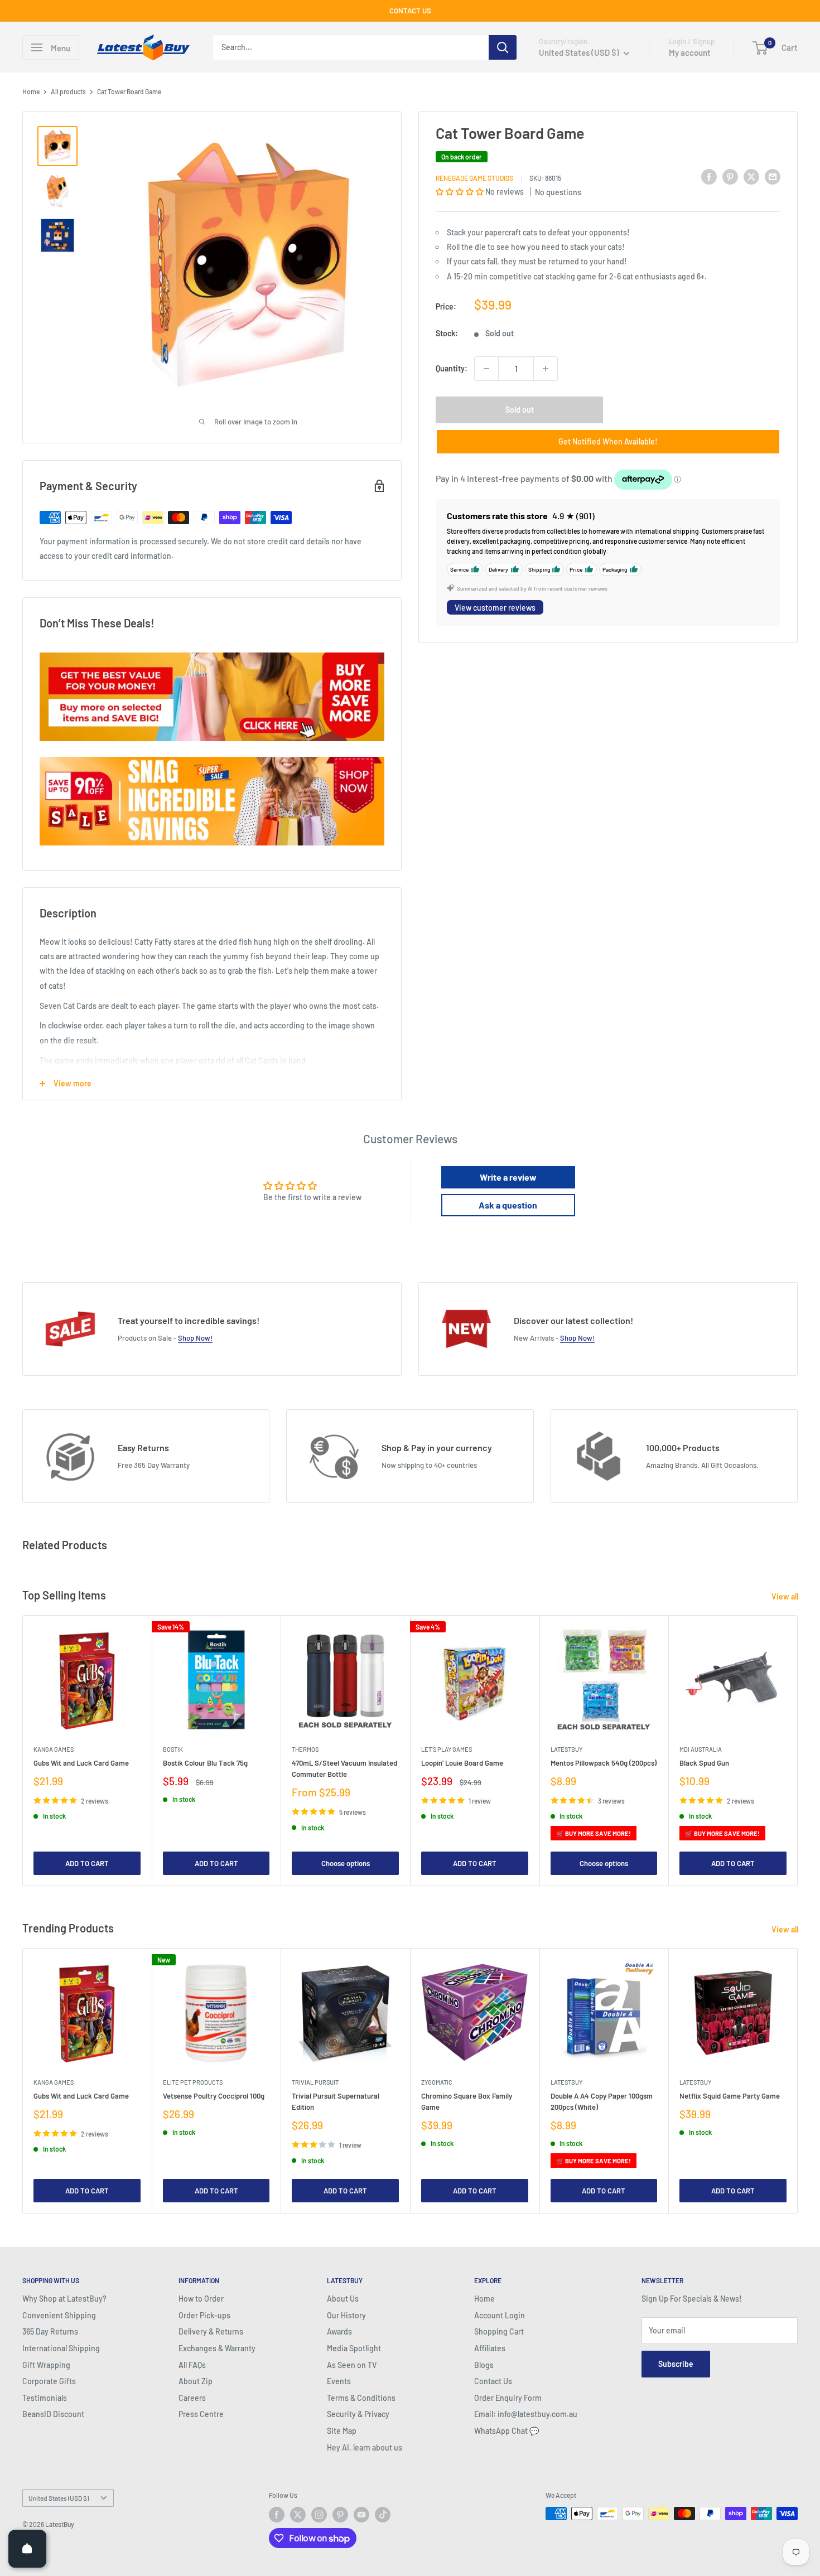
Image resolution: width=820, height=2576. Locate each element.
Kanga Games (54, 1749)
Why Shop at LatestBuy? (64, 2299)
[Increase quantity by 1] (546, 369)
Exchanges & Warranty (217, 2348)
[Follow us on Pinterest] (340, 2515)
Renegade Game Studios (474, 178)
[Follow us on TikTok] (383, 2515)
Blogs (484, 2365)
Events (339, 2381)
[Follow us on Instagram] (319, 2515)
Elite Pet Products (193, 2082)
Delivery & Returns (211, 2331)
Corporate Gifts (49, 2381)
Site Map (342, 2431)
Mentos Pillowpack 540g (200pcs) (604, 1762)
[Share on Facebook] (709, 176)
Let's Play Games (447, 1749)
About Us (343, 2299)
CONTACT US (410, 11)
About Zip (196, 2381)
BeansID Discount (53, 2414)
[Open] (27, 2549)
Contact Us (493, 2381)
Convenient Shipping (59, 2315)
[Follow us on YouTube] (361, 2515)
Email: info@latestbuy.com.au (526, 2414)
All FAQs (192, 2365)
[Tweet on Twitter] (751, 176)
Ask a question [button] (508, 1205)
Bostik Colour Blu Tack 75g (205, 1762)
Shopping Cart (499, 2331)
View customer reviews (495, 608)
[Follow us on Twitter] (298, 2515)
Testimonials (45, 2398)
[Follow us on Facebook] (277, 2515)
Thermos (305, 1749)
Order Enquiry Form (508, 2398)
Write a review (508, 1177)
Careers (192, 2398)
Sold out (520, 410)
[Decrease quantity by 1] (486, 369)
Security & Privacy (358, 2414)
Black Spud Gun (704, 1762)
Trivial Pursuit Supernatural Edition (336, 2101)
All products (68, 91)
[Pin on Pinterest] (730, 176)
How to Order (201, 2299)
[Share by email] (773, 176)
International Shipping (61, 2348)
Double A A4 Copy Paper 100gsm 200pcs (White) (602, 2101)
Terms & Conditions (361, 2398)
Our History (346, 2315)
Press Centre (201, 2414)
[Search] (503, 47)
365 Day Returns (50, 2331)
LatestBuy (566, 1749)
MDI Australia (701, 1749)
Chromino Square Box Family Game (467, 2101)
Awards (339, 2331)
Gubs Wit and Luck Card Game (81, 1762)
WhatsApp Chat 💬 (507, 2431)
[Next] (798, 1750)
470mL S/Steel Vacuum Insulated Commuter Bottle (344, 1768)
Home (31, 91)
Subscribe (676, 2364)
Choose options (346, 1863)
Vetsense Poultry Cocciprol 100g (214, 2096)
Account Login (500, 2315)
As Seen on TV (352, 2365)
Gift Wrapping (46, 2365)
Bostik (173, 1749)
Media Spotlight (354, 2348)
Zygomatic (437, 2082)
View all (786, 1596)
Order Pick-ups (204, 2315)
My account (690, 52)
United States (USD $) (59, 2498)
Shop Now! (195, 1338)
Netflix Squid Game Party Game (730, 2096)
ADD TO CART (87, 1863)
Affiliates (490, 2348)
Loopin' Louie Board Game (462, 1762)
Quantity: (452, 368)
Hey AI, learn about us (365, 2447)
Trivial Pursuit (315, 2082)
